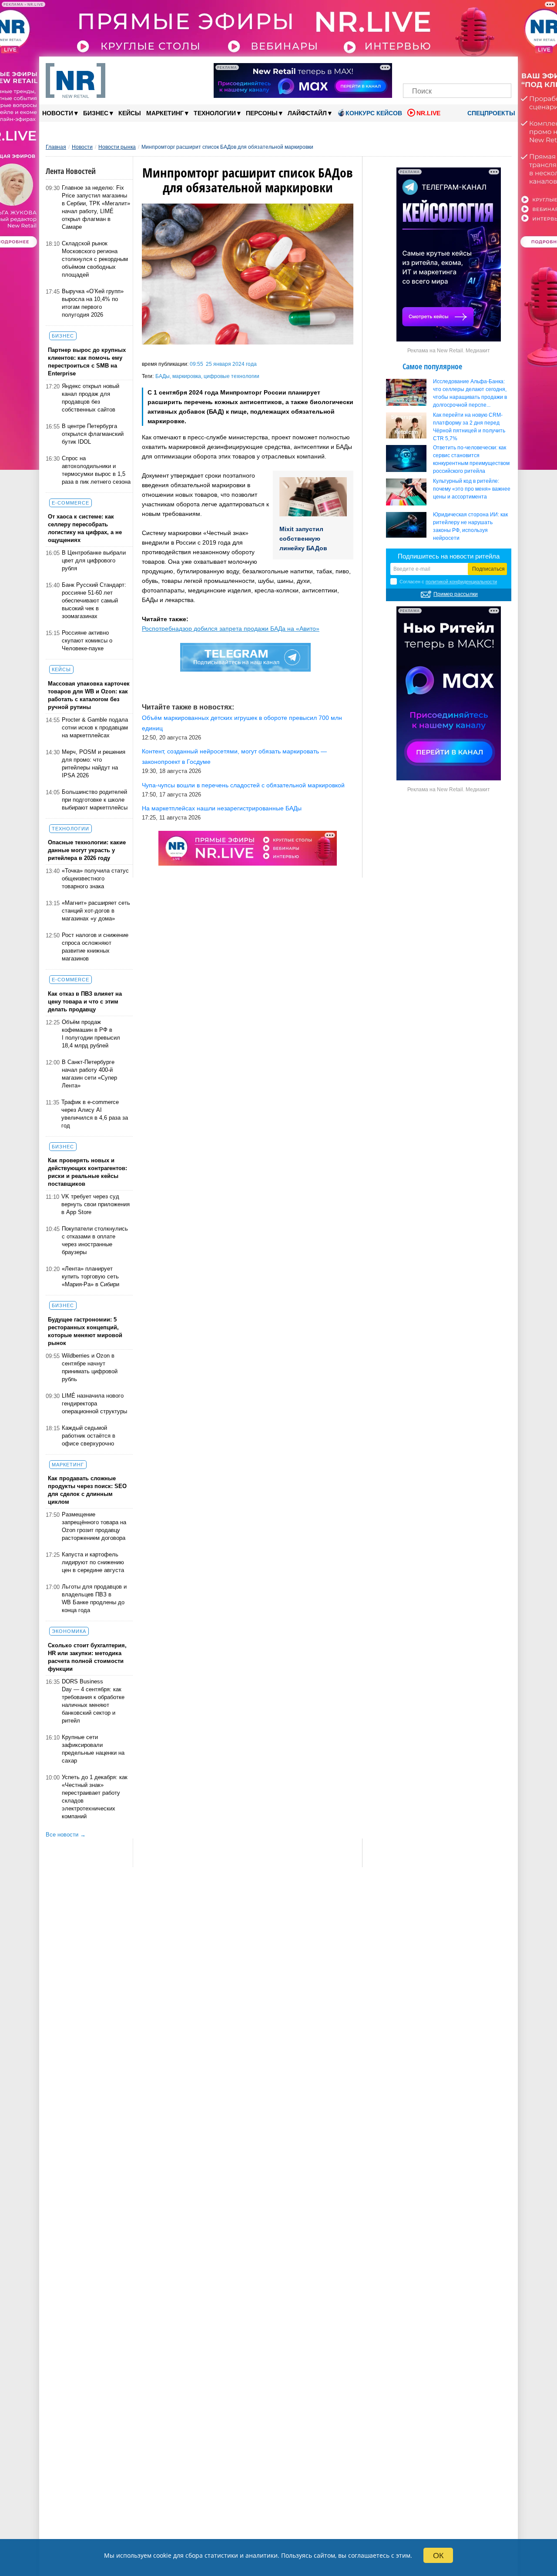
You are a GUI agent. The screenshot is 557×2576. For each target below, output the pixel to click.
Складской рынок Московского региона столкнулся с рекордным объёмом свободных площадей (95, 259)
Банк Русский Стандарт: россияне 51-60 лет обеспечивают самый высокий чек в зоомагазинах (94, 601)
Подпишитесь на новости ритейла (449, 556)
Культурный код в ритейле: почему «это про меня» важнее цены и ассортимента (472, 489)
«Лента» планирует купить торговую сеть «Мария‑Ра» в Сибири (91, 1276)
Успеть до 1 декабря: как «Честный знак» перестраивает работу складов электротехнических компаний (95, 1797)
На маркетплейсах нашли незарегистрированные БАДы (222, 808)
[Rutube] (487, 69)
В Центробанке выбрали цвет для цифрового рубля (94, 560)
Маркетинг (167, 113)
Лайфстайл (310, 113)
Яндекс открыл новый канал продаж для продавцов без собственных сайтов (91, 398)
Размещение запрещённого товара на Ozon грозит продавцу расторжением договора (94, 1526)
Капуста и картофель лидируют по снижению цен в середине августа (93, 1562)
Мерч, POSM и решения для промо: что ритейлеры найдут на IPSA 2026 (94, 764)
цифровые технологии (232, 376)
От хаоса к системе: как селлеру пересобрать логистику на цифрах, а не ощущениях (85, 528)
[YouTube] (472, 69)
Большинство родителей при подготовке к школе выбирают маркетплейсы (95, 800)
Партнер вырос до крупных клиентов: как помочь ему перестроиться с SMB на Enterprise (87, 362)
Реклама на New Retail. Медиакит (449, 351)
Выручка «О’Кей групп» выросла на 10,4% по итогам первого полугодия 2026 (93, 303)
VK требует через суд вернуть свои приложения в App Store (96, 1204)
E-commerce (70, 503)
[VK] (428, 69)
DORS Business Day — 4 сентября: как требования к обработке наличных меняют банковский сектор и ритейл (93, 1701)
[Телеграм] (412, 69)
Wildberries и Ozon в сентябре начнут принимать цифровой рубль (90, 1367)
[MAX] (442, 69)
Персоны (264, 113)
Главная (56, 147)
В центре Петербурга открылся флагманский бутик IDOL (93, 434)
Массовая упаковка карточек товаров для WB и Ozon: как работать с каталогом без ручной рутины (89, 695)
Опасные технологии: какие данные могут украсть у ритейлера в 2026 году (87, 850)
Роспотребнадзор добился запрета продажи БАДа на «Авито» (231, 629)
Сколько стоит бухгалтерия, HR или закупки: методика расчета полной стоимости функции (87, 1657)
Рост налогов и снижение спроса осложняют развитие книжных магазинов (95, 947)
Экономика (69, 1631)
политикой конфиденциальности (461, 582)
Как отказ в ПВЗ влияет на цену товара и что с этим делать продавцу (85, 1002)
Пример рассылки (456, 594)
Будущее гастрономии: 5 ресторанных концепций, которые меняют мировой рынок (85, 1331)
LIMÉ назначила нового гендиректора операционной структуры (94, 1403)
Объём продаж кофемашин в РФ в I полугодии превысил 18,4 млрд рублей (91, 1034)
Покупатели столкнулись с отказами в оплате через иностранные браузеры (95, 1240)
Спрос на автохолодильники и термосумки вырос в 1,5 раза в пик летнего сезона (96, 470)
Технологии (217, 113)
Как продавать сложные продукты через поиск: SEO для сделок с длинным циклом (87, 1490)
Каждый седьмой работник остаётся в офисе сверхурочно (89, 1436)
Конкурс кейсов (374, 113)
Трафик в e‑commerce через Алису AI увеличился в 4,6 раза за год (95, 1114)
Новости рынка (117, 147)
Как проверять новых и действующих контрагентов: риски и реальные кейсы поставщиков (87, 1172)
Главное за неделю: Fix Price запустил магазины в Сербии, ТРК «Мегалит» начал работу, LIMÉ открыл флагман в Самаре (96, 207)
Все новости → (66, 1835)
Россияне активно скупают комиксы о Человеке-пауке (87, 641)
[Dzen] (457, 69)
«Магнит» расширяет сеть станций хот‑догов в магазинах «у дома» (96, 911)
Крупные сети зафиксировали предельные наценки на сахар (93, 1749)
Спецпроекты (490, 113)
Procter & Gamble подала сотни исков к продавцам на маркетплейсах (95, 728)
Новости (60, 113)
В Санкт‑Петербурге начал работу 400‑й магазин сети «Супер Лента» (89, 1074)
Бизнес (98, 113)
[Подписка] (502, 69)
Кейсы (130, 113)
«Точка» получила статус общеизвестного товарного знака (95, 878)
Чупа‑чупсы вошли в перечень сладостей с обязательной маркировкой (243, 785)
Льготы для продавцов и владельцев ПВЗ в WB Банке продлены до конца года (94, 1598)
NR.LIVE (428, 113)
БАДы (163, 376)
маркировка (187, 376)
